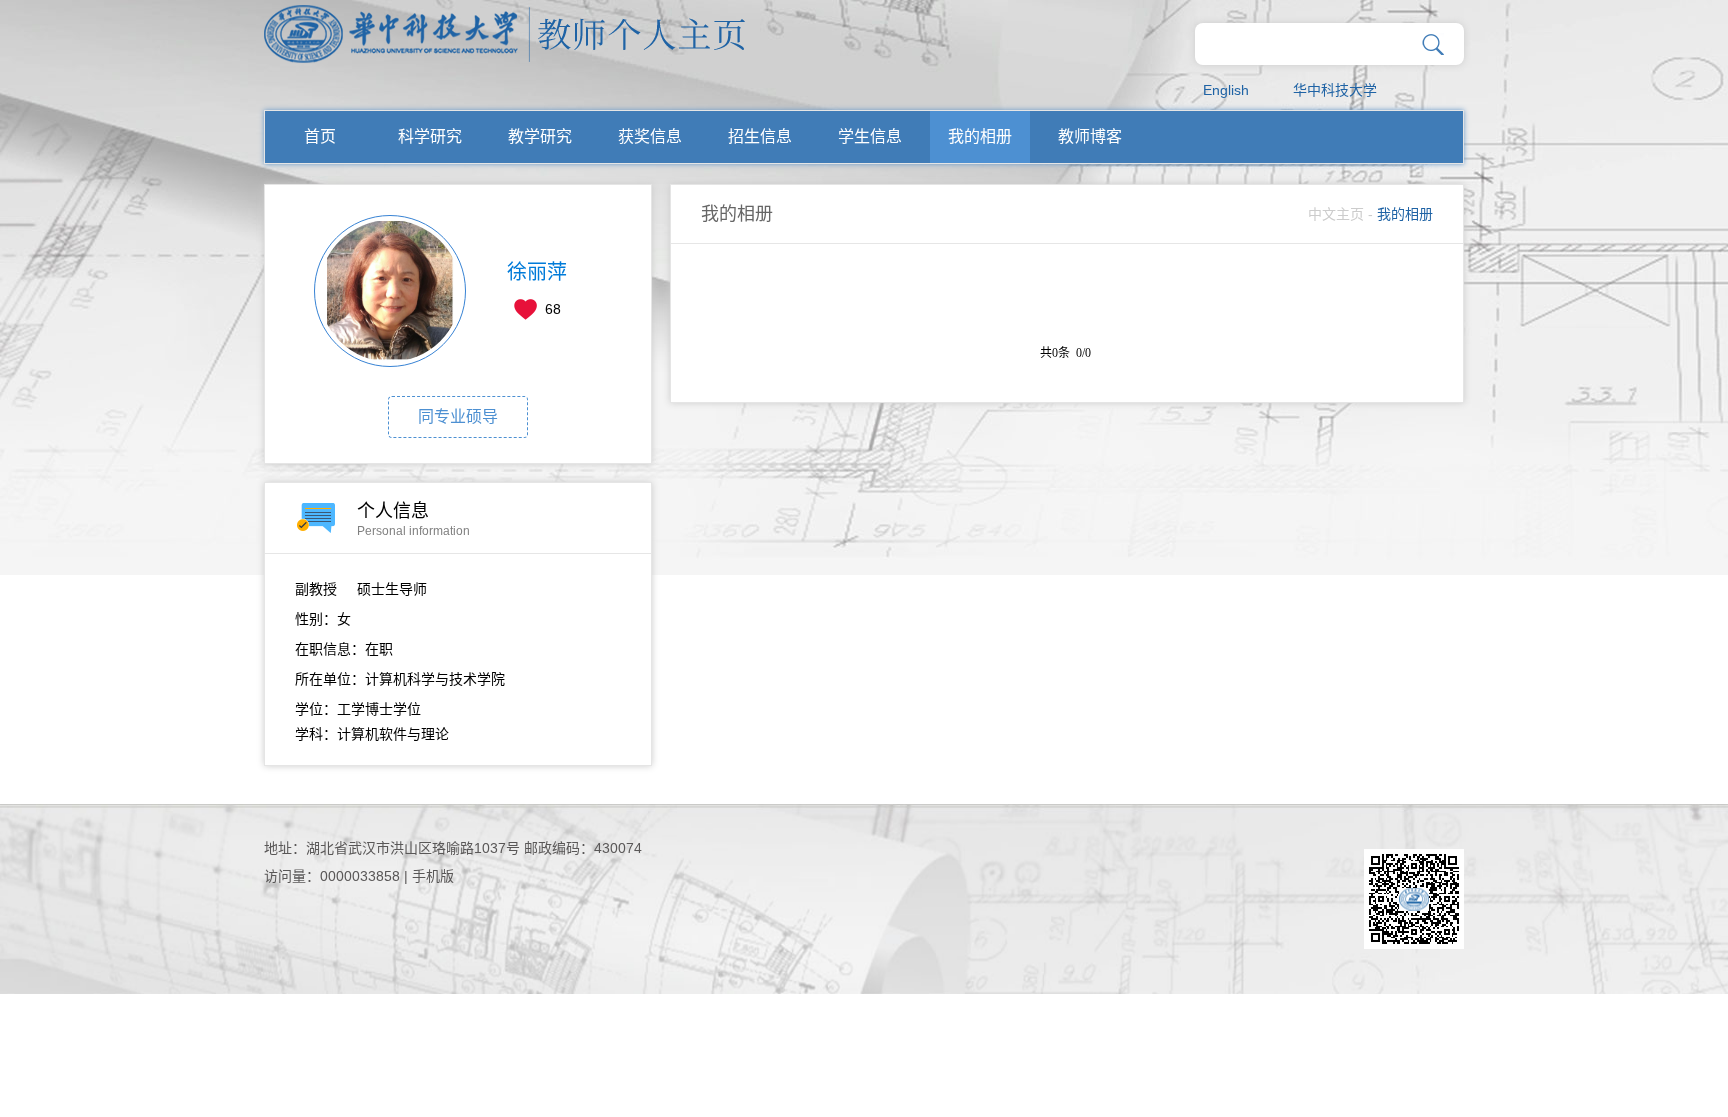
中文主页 (1336, 214)
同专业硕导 (458, 416)
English (1226, 90)
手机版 (433, 876)
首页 (320, 136)
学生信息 (870, 136)
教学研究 (540, 136)
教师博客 (1090, 136)
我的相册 (980, 136)
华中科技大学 (1335, 90)
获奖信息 (650, 136)
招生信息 (760, 136)
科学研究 (430, 136)
